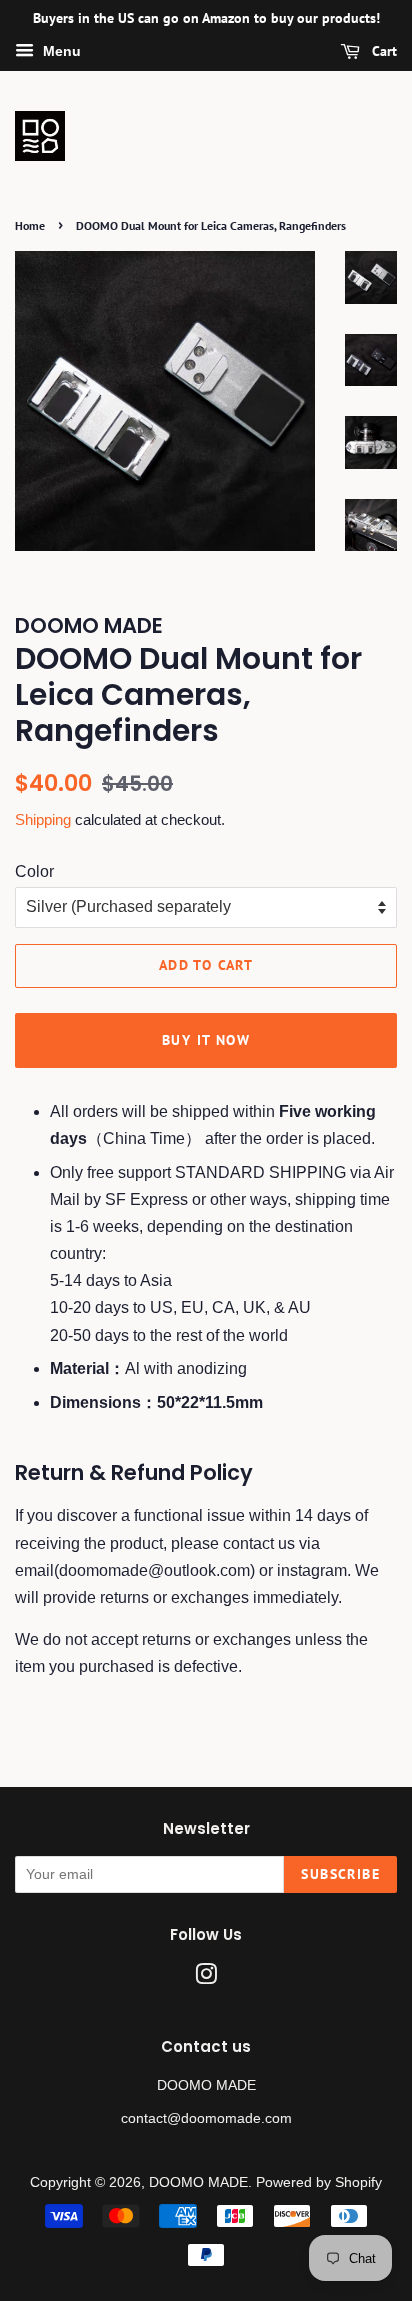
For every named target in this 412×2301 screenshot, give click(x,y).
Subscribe (340, 1874)
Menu (60, 51)
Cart (382, 51)
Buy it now (206, 1040)
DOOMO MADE (198, 2182)
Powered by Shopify (319, 2182)
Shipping (43, 819)
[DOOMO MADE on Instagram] (206, 1978)
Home (30, 225)
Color (34, 871)
